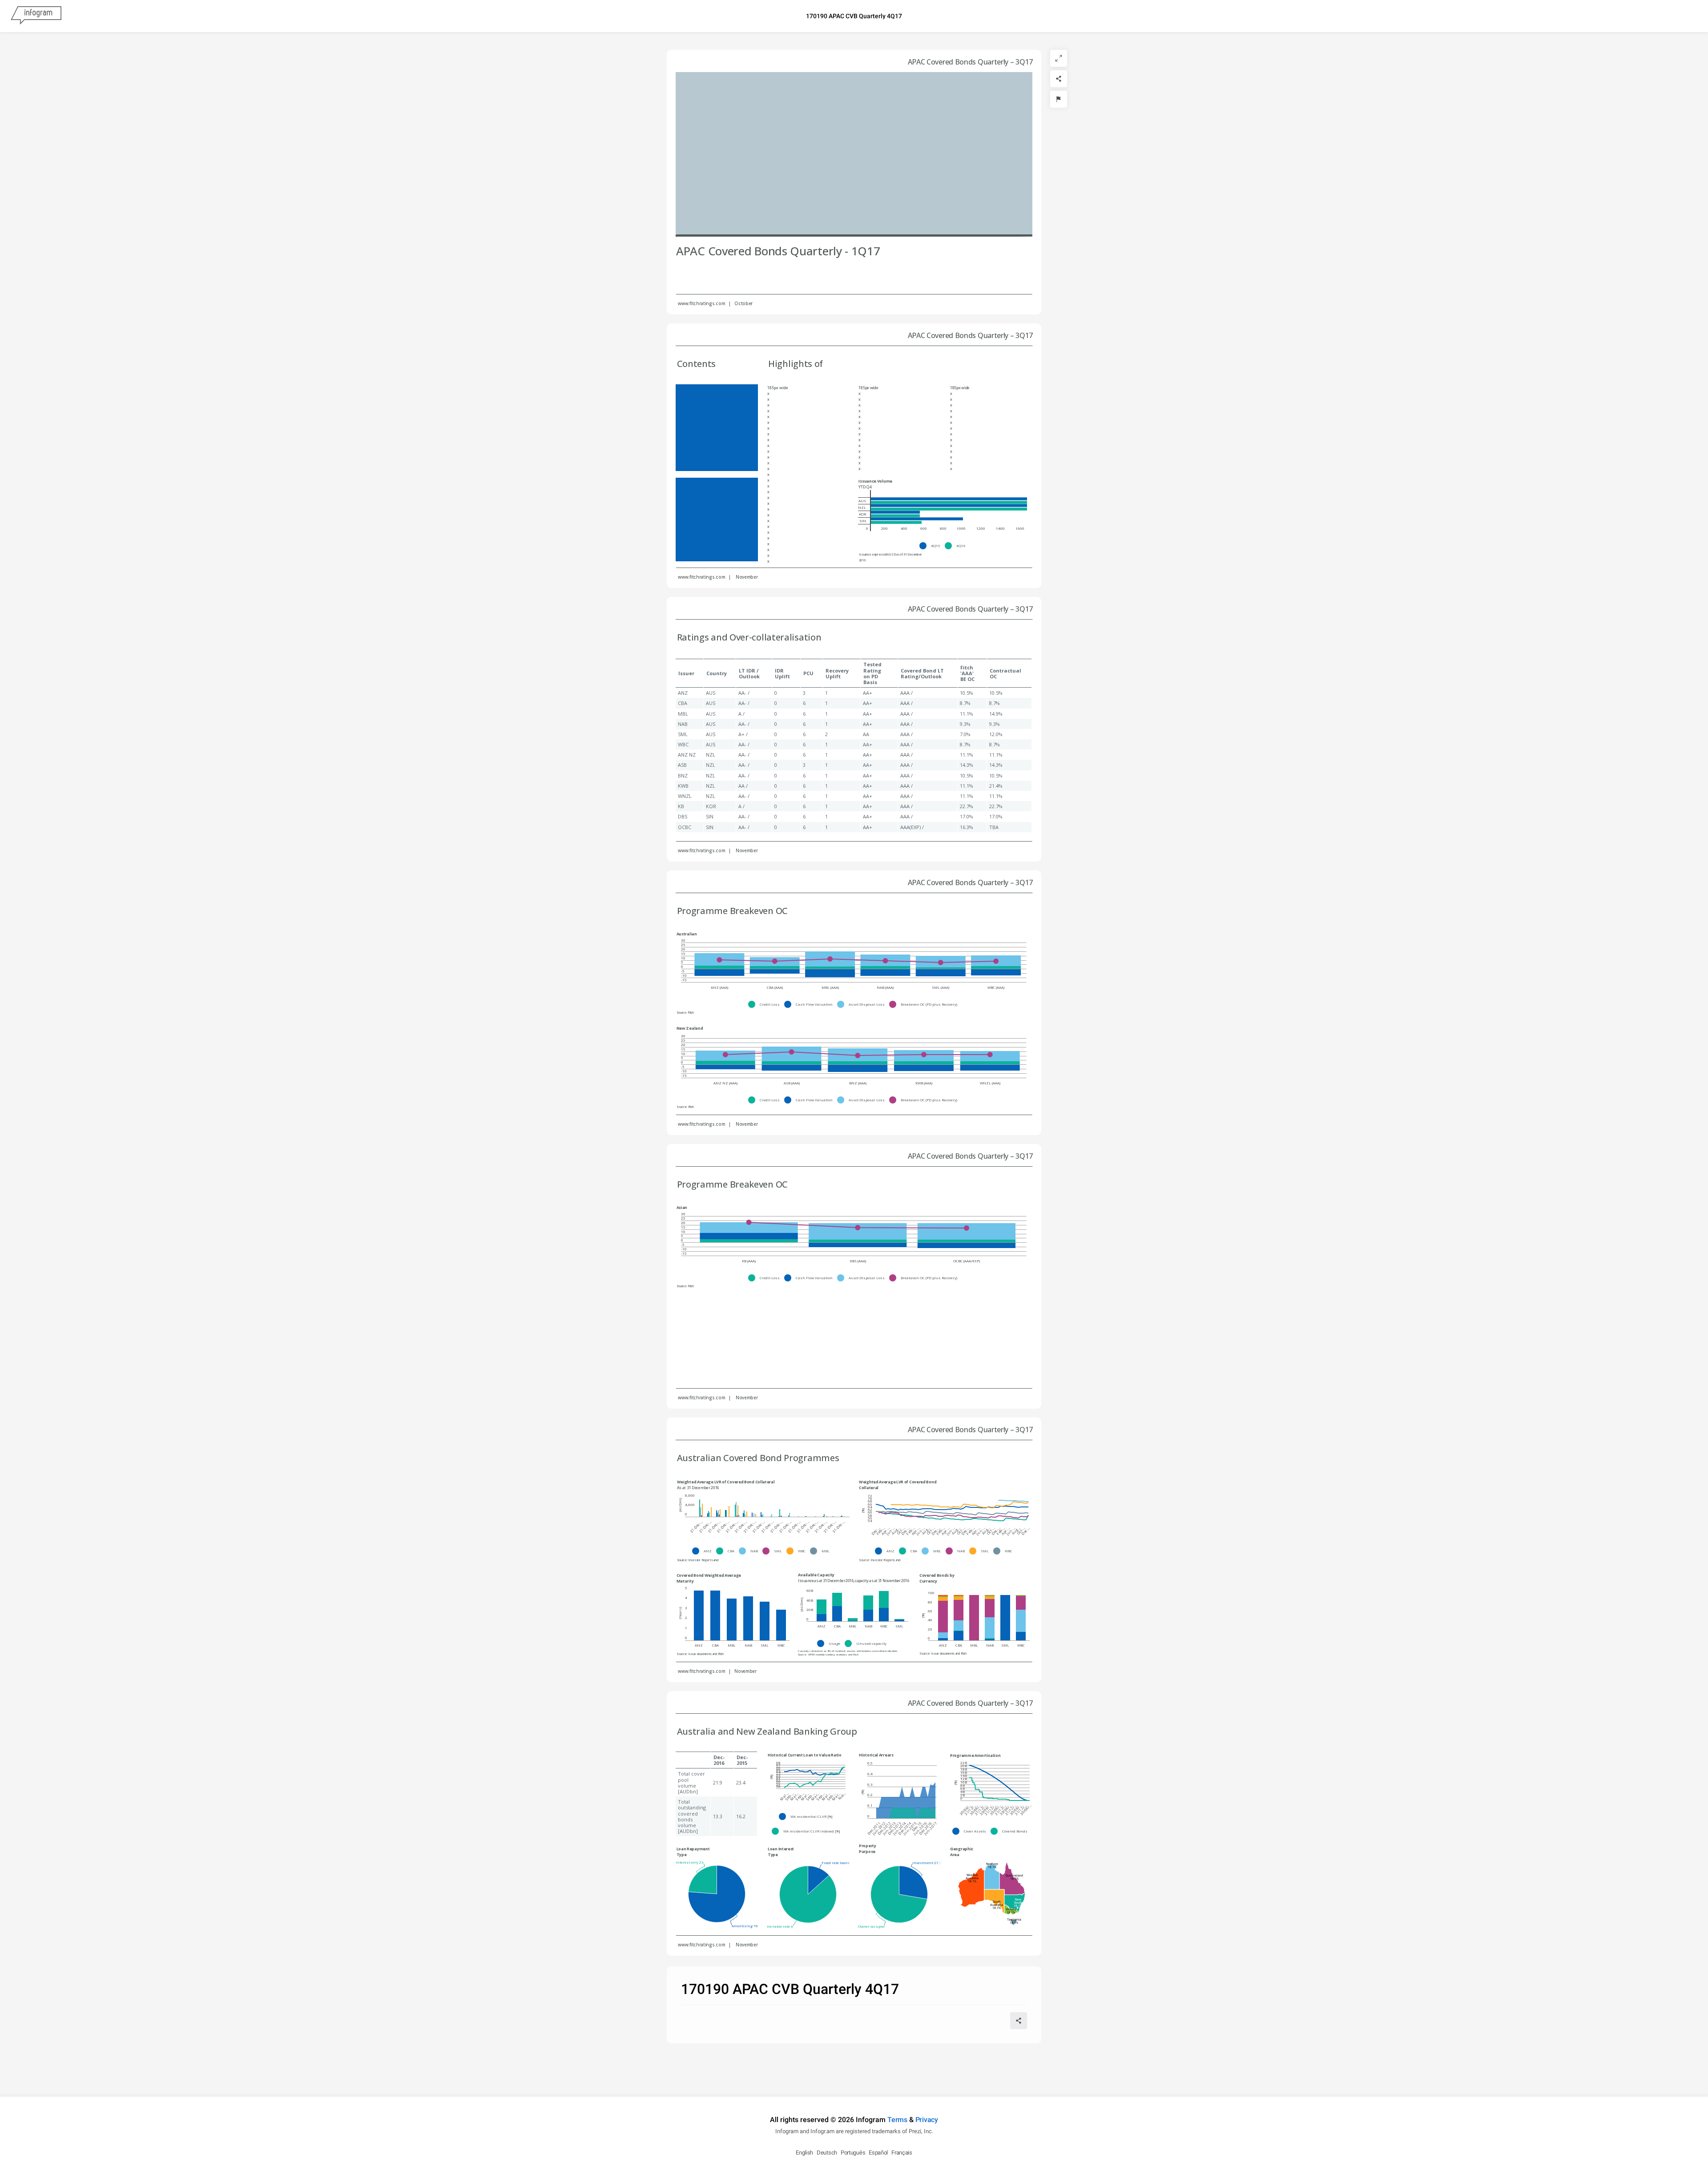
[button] (932, 546)
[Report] (1059, 99)
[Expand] (1059, 58)
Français (902, 2153)
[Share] (1059, 79)
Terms (897, 2120)
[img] (949, 499)
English (804, 2153)
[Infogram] (36, 16)
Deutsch (827, 2153)
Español (878, 2153)
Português (853, 2153)
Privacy (927, 2120)
